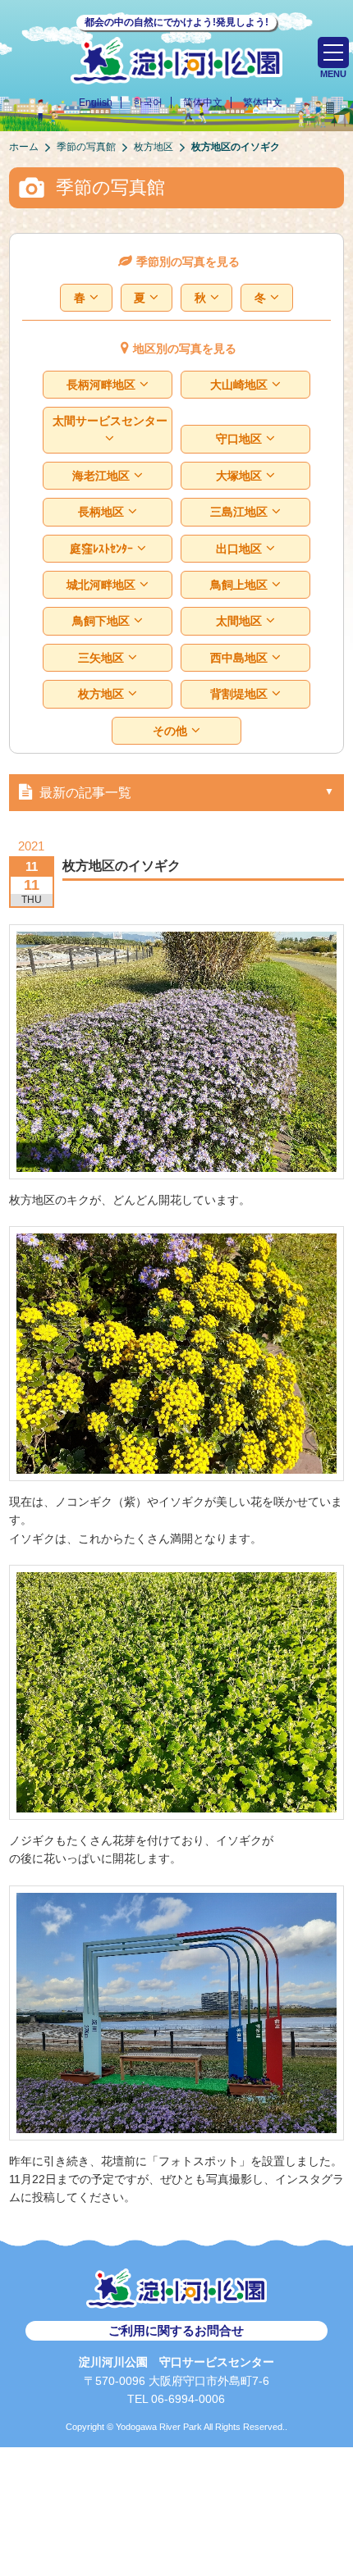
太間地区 (239, 621)
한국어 (148, 103)
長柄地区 (101, 512)
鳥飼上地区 (239, 585)
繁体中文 (263, 103)
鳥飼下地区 (101, 621)
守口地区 (239, 439)
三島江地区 (239, 512)
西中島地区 (239, 658)
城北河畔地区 (101, 585)
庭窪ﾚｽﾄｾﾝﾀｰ (101, 549)
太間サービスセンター (110, 421)
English (96, 103)
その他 (170, 731)
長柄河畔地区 (101, 385)
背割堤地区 (239, 694)
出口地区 (239, 549)
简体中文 (203, 103)
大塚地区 (239, 476)
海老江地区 (101, 476)
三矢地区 (101, 658)
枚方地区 (101, 694)
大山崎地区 (239, 385)
